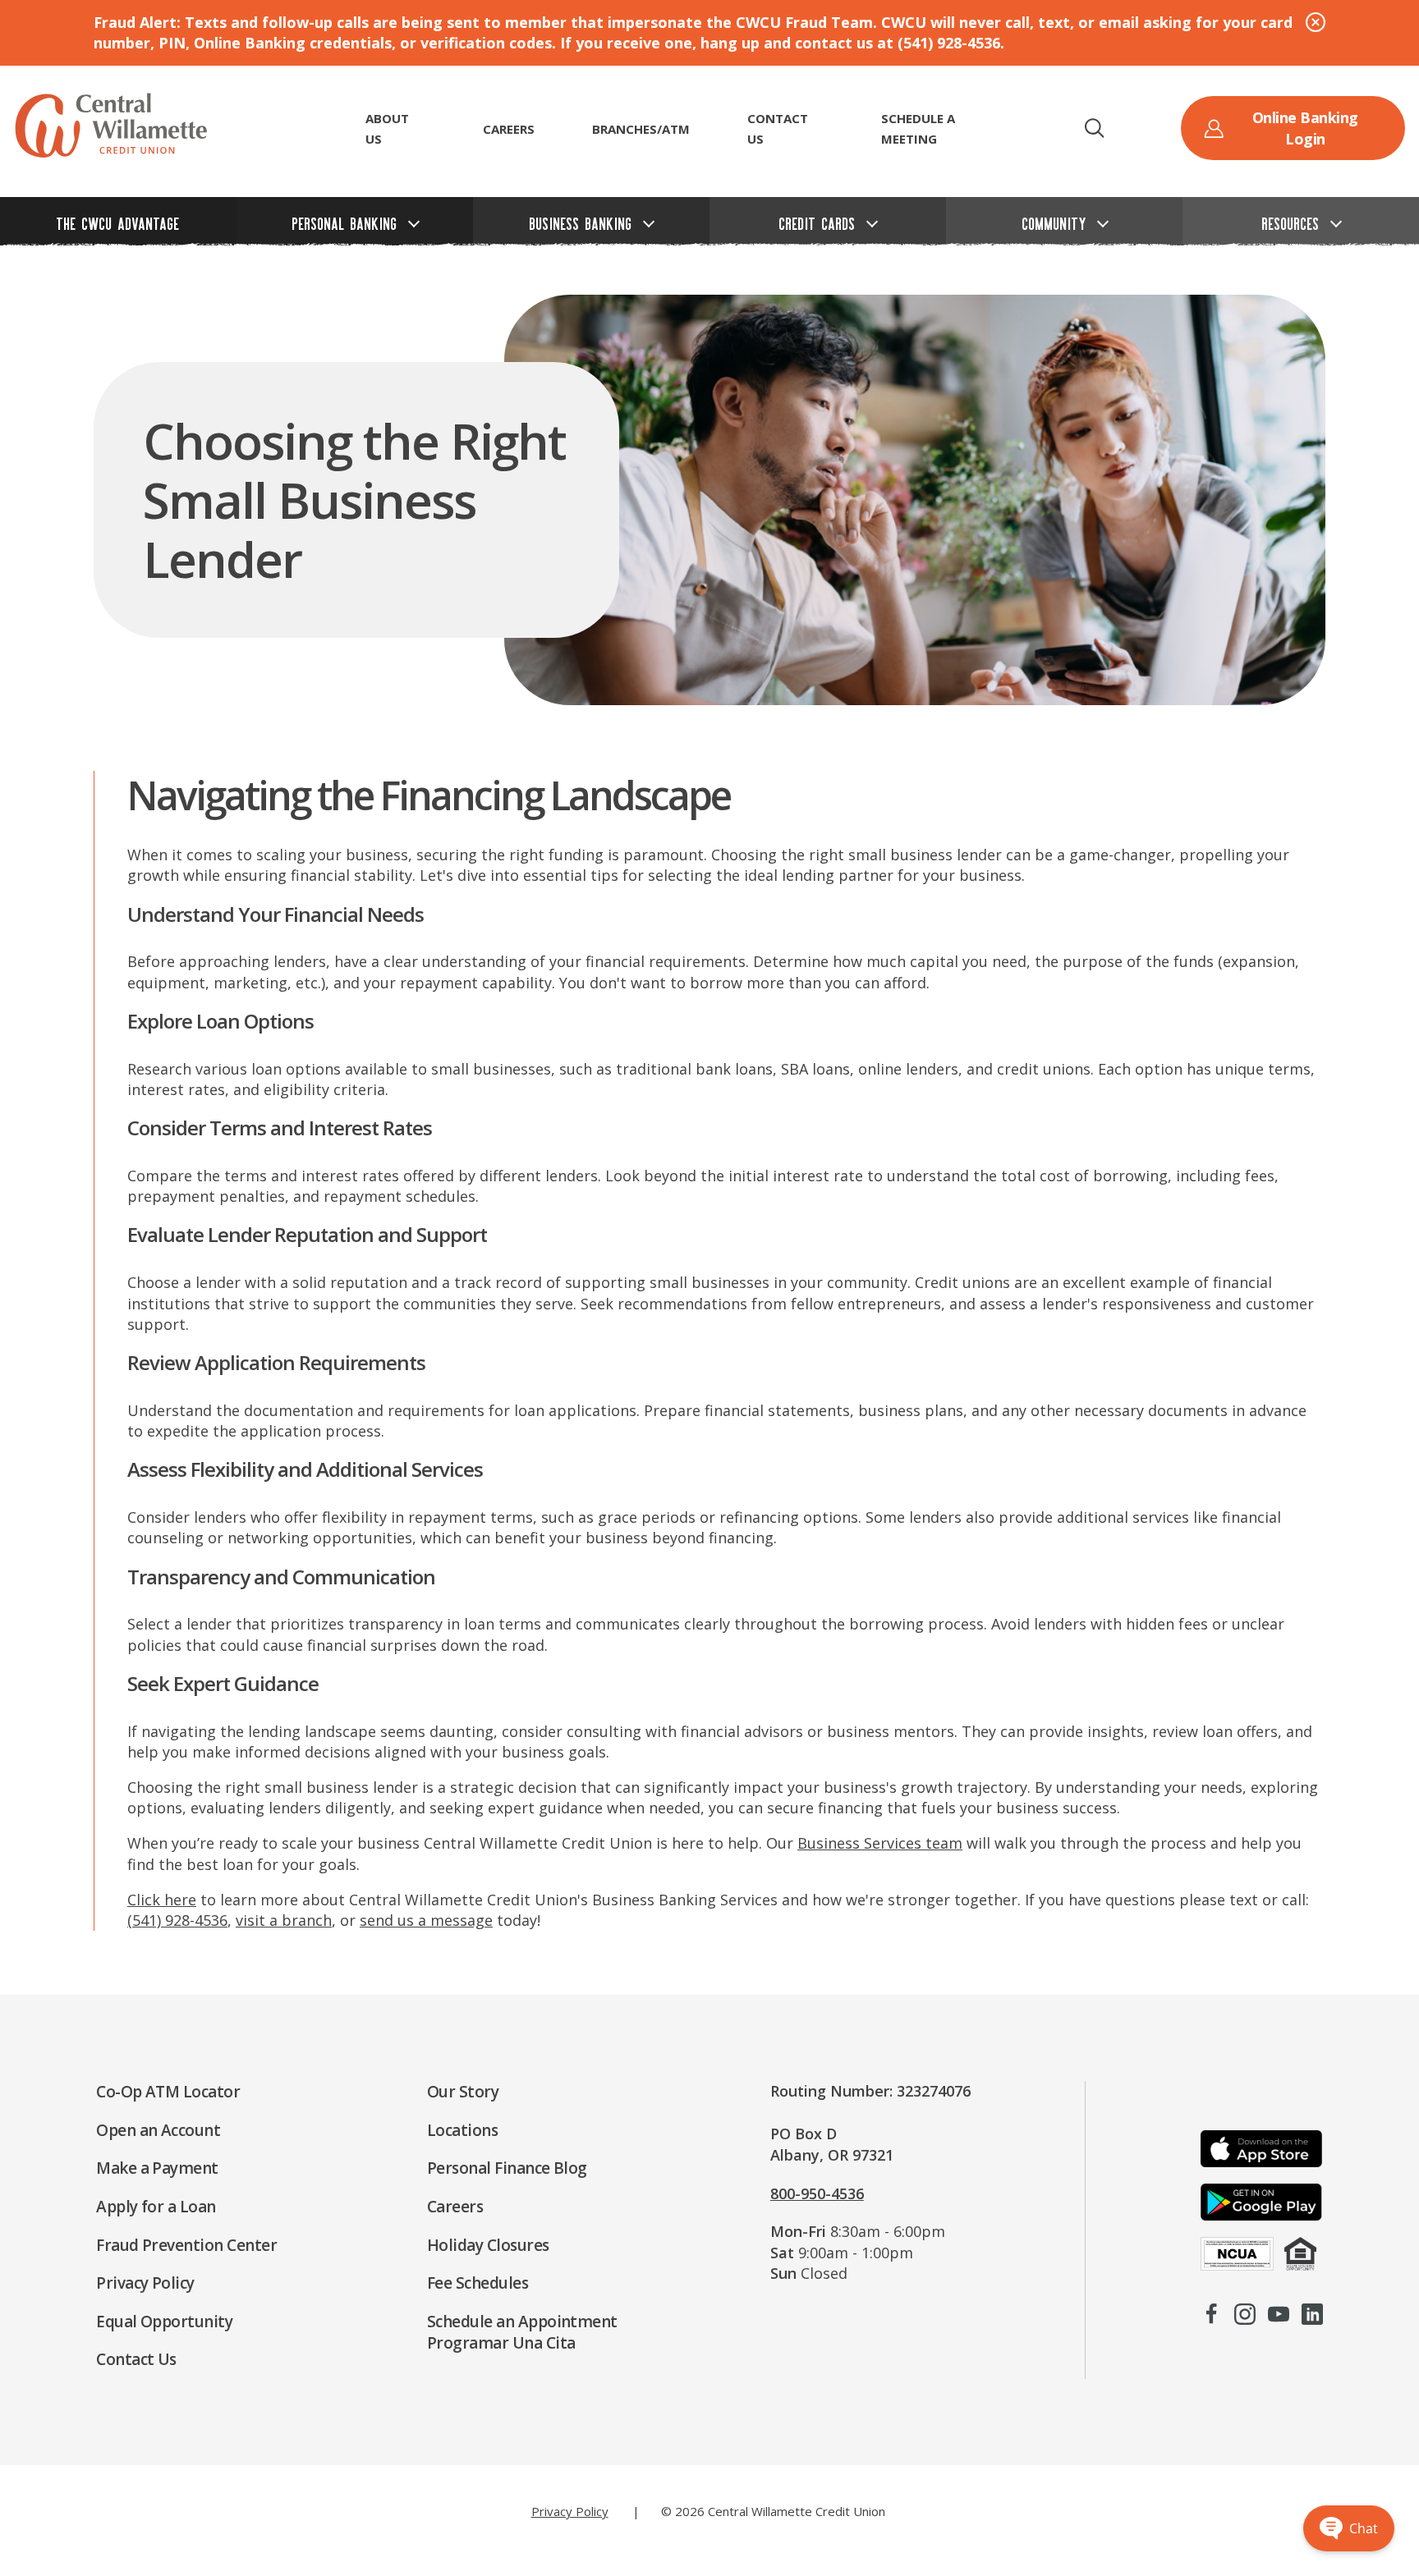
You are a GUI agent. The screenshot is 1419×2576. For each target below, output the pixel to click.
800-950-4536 (817, 2193)
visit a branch (284, 1920)
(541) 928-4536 (177, 1920)
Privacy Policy (570, 2511)
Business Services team (880, 1843)
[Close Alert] (1316, 22)
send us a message (426, 1920)
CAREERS (509, 129)
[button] (1094, 128)
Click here (162, 1900)
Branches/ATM (641, 129)
